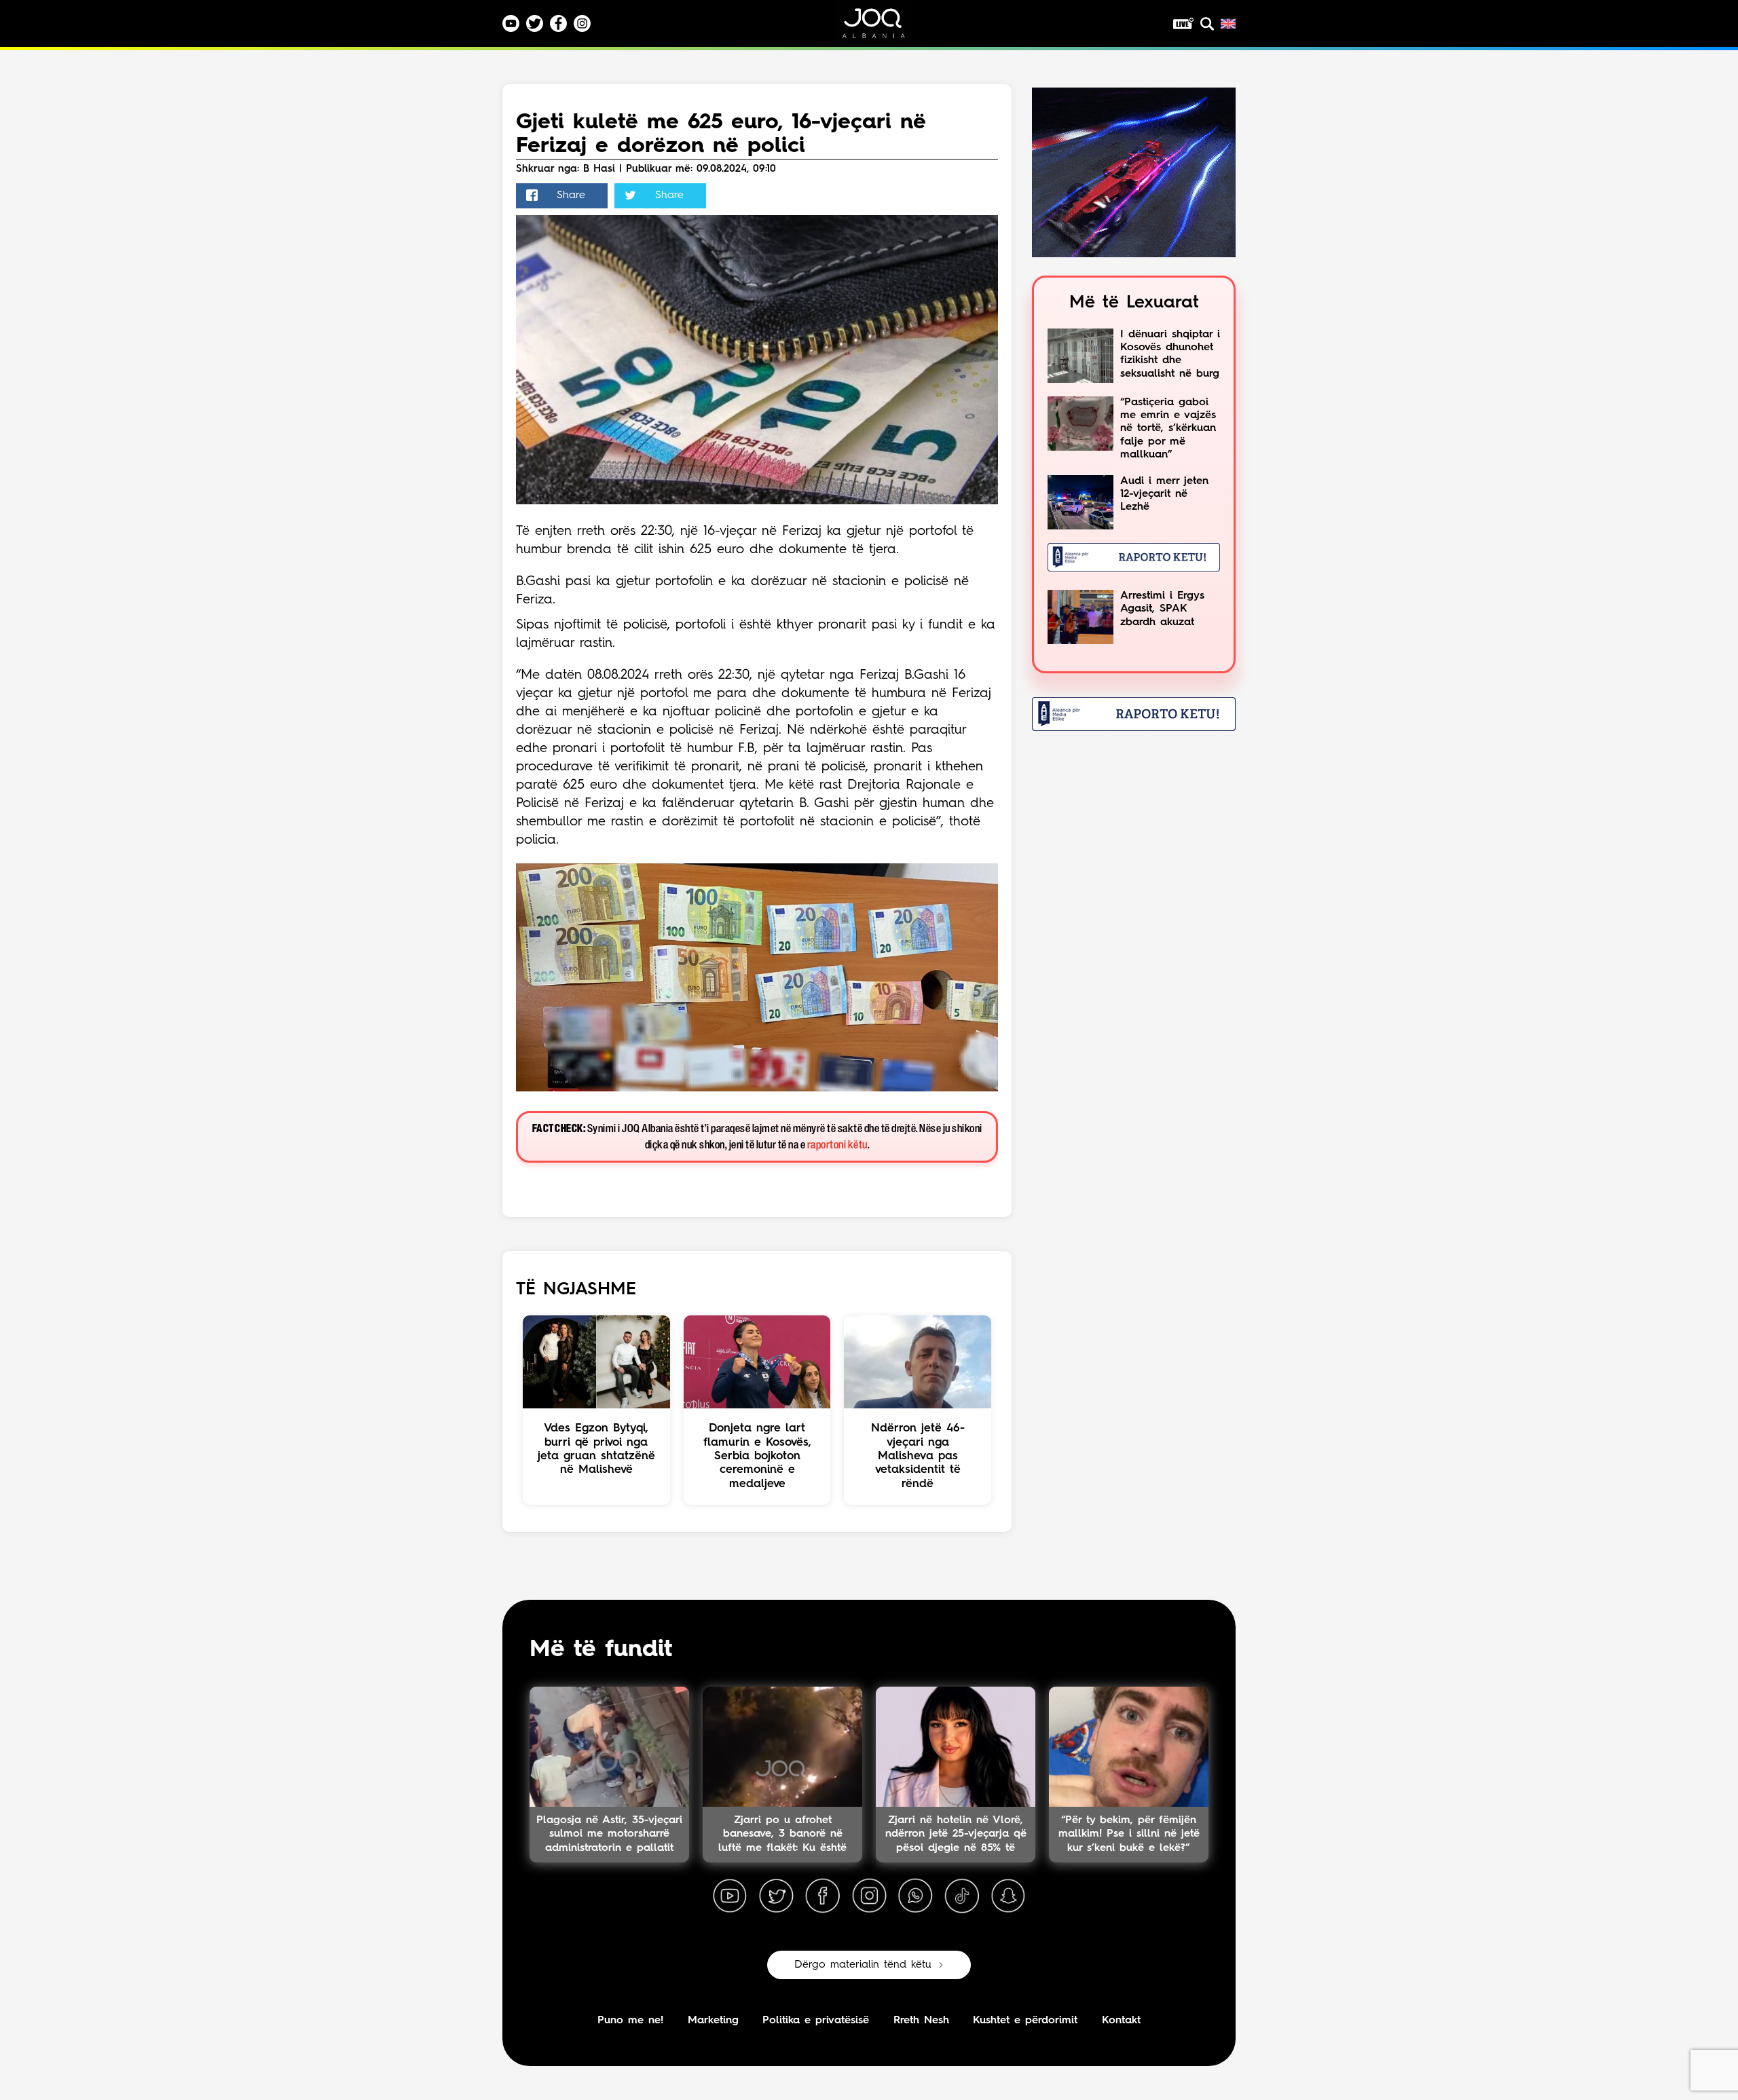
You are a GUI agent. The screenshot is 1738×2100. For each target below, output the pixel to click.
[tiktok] (962, 1896)
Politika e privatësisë (816, 2021)
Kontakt (1121, 2021)
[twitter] (776, 1896)
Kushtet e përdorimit (1025, 2021)
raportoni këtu (837, 1145)
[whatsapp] (915, 1896)
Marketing (713, 2021)
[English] (1228, 24)
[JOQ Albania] (883, 28)
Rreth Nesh (921, 2021)
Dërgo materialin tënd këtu (863, 1965)
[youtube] (730, 1896)
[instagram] (869, 1896)
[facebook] (823, 1896)
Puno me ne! (630, 2021)
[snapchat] (1008, 1896)
